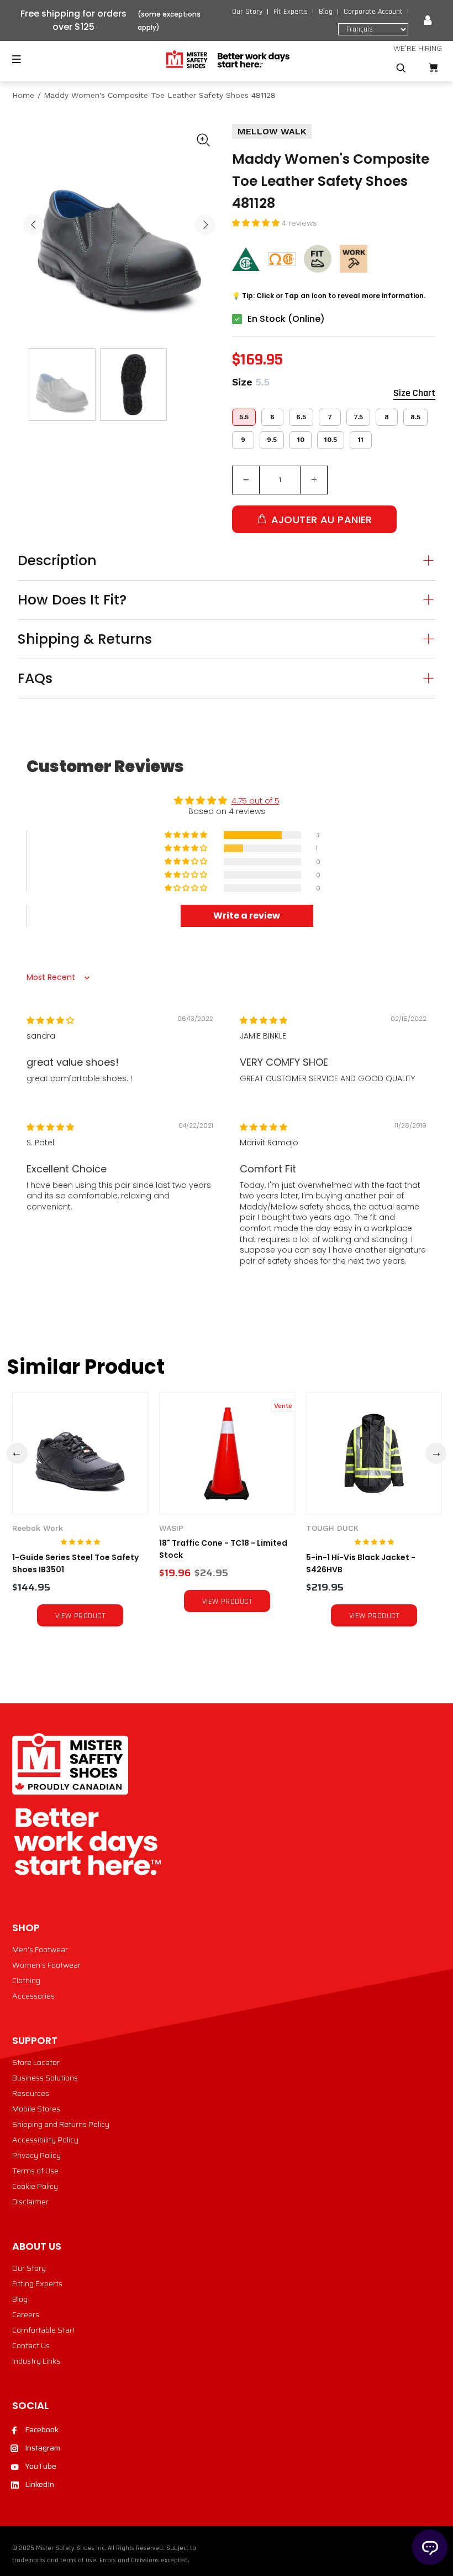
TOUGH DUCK (332, 1528)
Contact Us (31, 2345)
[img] (50, 1020)
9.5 (272, 440)
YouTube (41, 2466)
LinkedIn (39, 2484)
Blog (326, 12)
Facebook (42, 2429)
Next (205, 225)
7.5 (358, 417)
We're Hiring (418, 48)
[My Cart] (433, 68)
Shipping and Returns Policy (61, 2124)
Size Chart (414, 393)
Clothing (26, 1980)
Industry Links (36, 2361)
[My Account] (428, 20)
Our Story (247, 12)
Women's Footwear (46, 1965)
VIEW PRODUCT (80, 1616)
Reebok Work (38, 1528)
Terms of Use (35, 2171)
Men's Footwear (40, 1949)
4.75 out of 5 (256, 801)
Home (23, 95)
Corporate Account (373, 12)
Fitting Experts (37, 2283)
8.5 (415, 417)
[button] (257, 223)
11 (361, 440)
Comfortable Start (44, 2330)
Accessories (33, 1996)
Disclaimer (30, 2202)
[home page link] (227, 60)
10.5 (331, 440)
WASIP (171, 1528)
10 (301, 440)
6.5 (301, 417)
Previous (34, 225)
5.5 (244, 417)
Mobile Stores (36, 2109)
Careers (26, 2314)
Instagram (43, 2448)
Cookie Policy (35, 2186)
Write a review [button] (247, 916)
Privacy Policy (36, 2155)
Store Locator (36, 2062)
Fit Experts (291, 12)
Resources (31, 2093)
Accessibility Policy (45, 2140)
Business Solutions (45, 2078)
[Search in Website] (401, 68)
